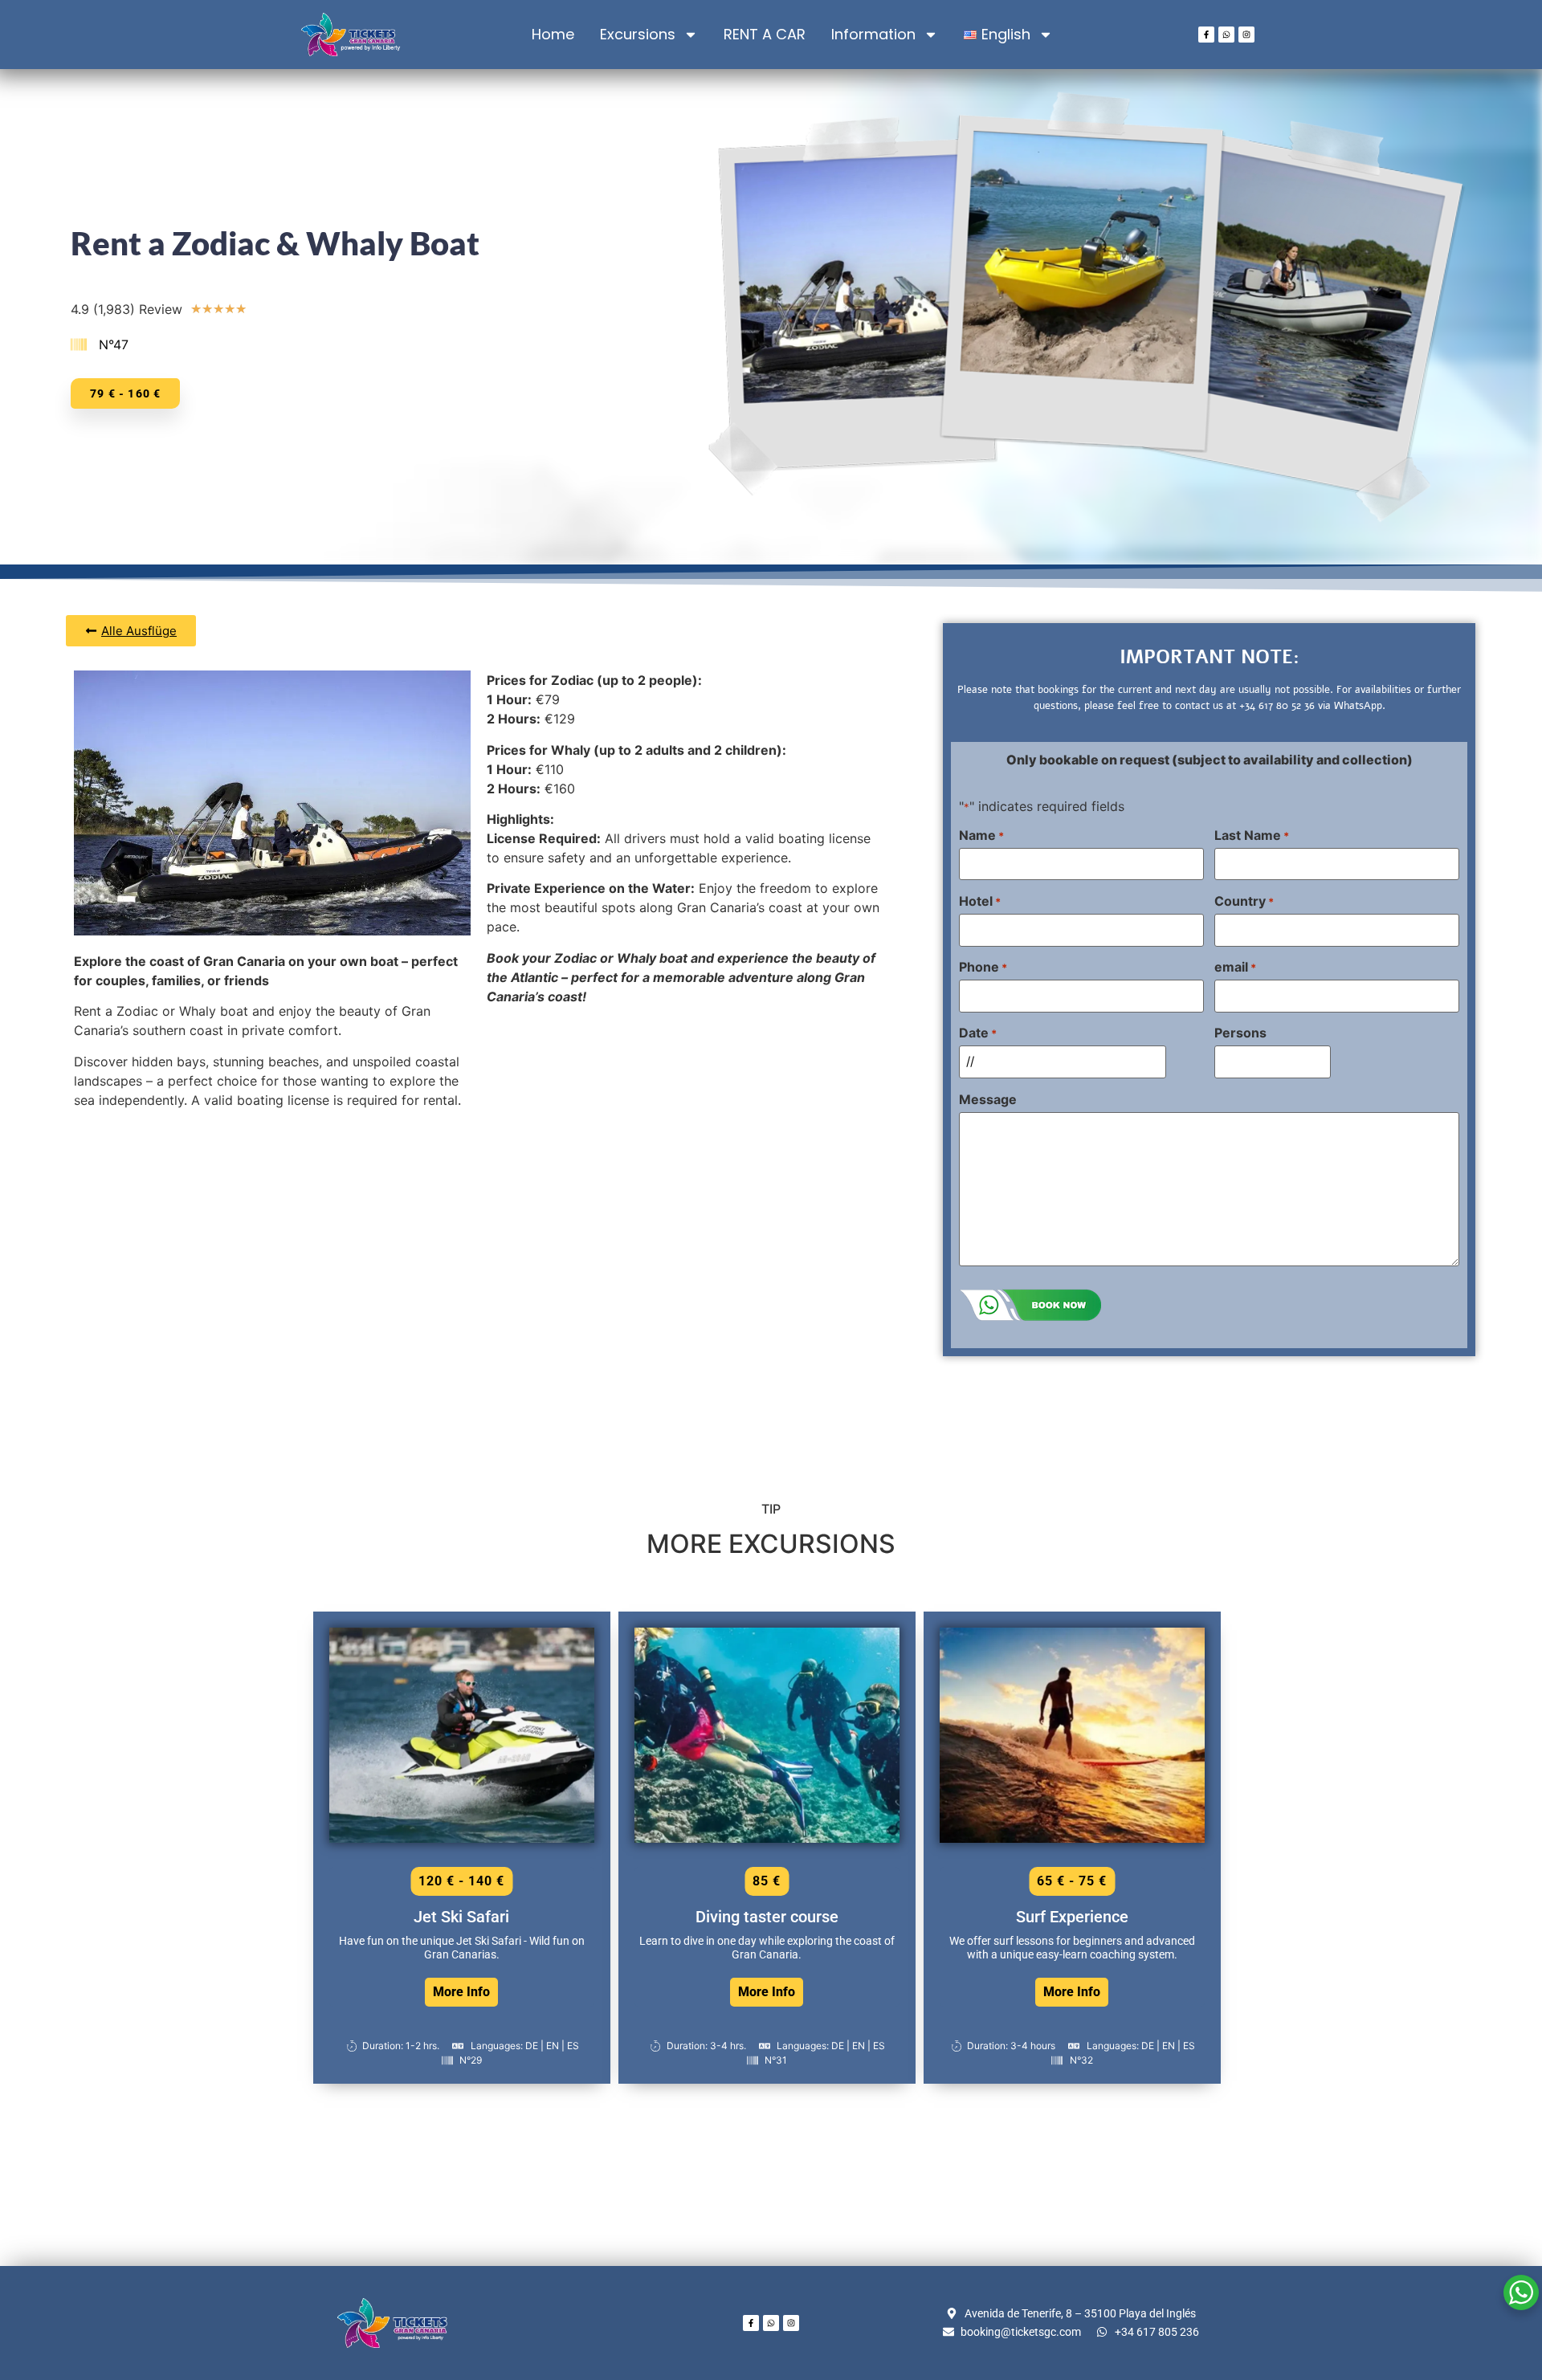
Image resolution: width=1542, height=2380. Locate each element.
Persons (1240, 1033)
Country (1244, 901)
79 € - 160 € (125, 393)
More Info (461, 1992)
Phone (983, 967)
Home (553, 34)
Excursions (638, 34)
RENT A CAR (765, 34)
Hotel (980, 901)
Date (978, 1033)
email (1235, 967)
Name (981, 835)
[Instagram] (1246, 35)
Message (988, 1099)
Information (873, 34)
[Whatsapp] (1226, 35)
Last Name (1252, 835)
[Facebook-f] (1206, 35)
